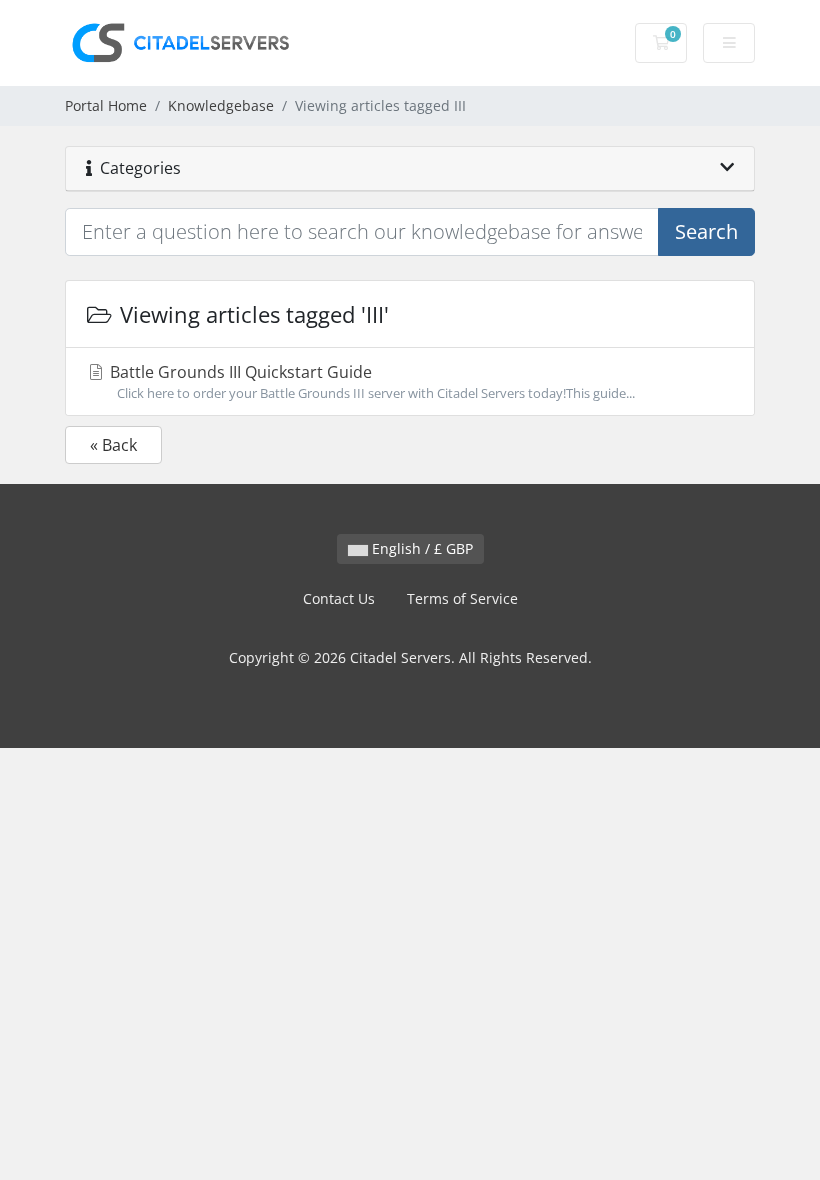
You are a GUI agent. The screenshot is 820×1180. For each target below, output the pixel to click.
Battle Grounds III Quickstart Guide (370, 381)
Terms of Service (462, 598)
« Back (113, 445)
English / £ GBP (420, 548)
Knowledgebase (221, 105)
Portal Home (106, 105)
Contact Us (339, 598)
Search (706, 231)
